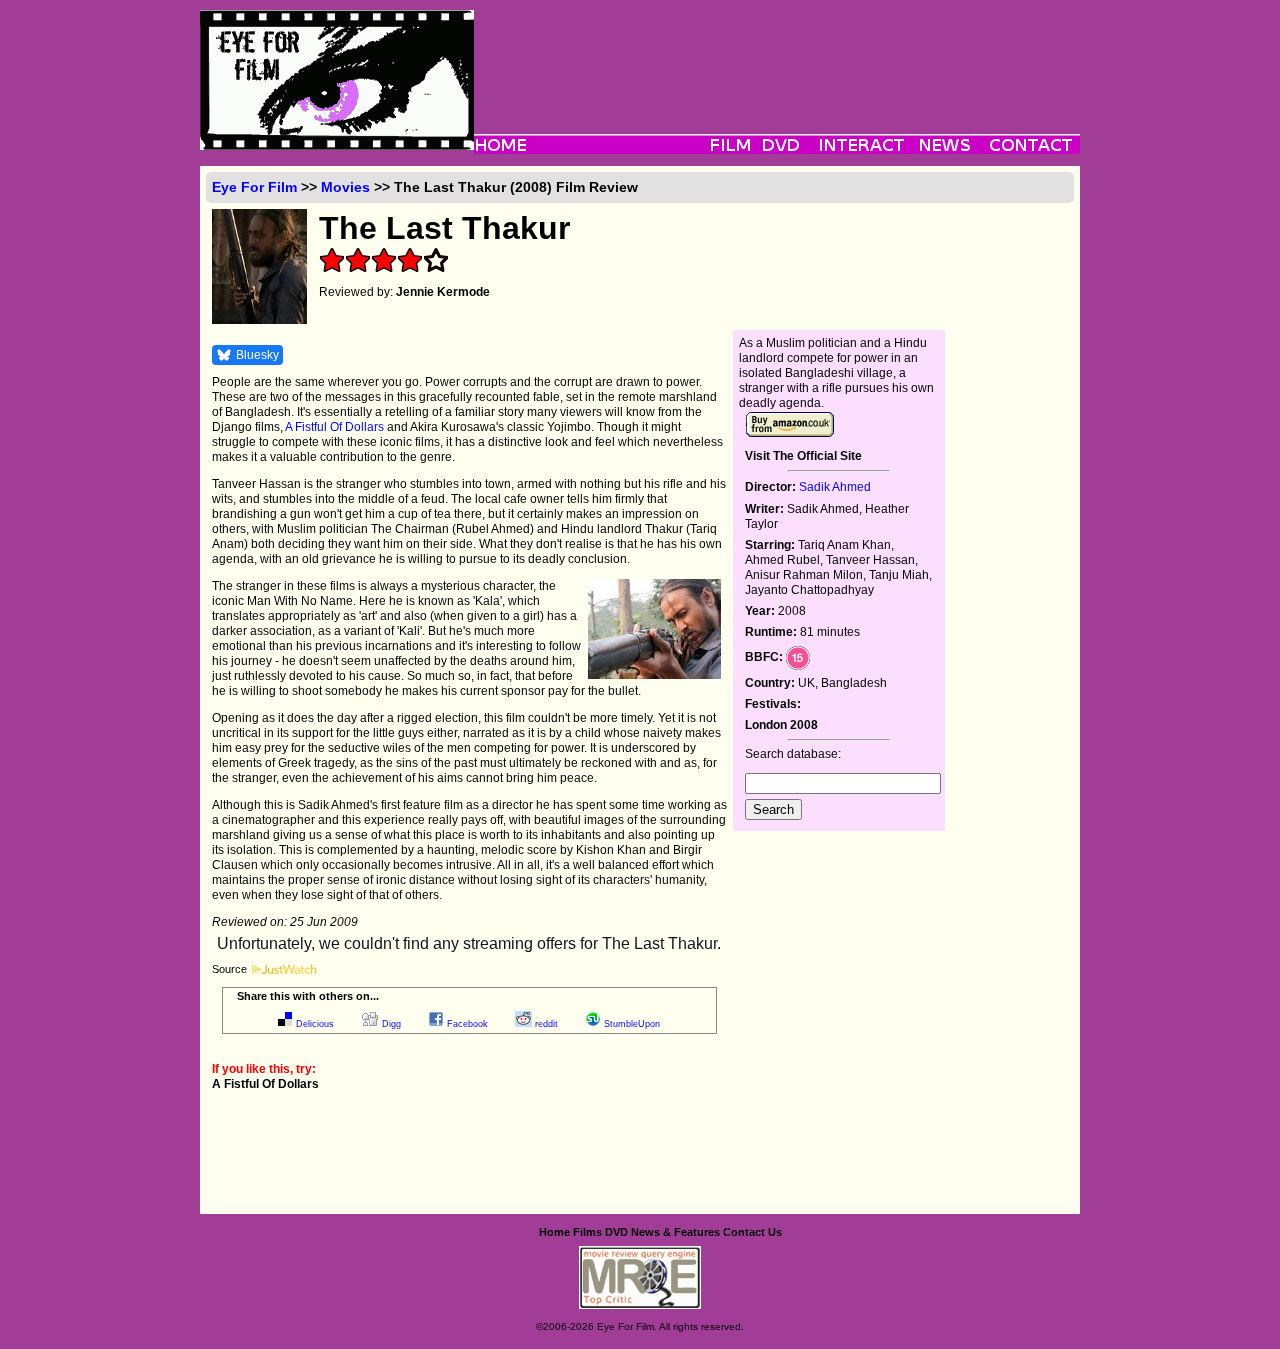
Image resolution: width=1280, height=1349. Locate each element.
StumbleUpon (632, 1024)
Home (554, 1232)
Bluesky (257, 355)
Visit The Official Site (803, 456)
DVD (616, 1232)
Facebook (467, 1024)
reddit (546, 1024)
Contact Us (752, 1232)
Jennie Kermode (443, 292)
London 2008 (781, 725)
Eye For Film (254, 187)
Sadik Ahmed (835, 487)
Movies (345, 187)
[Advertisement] (777, 55)
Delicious (315, 1024)
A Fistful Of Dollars (334, 427)
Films (587, 1232)
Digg (391, 1024)
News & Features (675, 1232)
